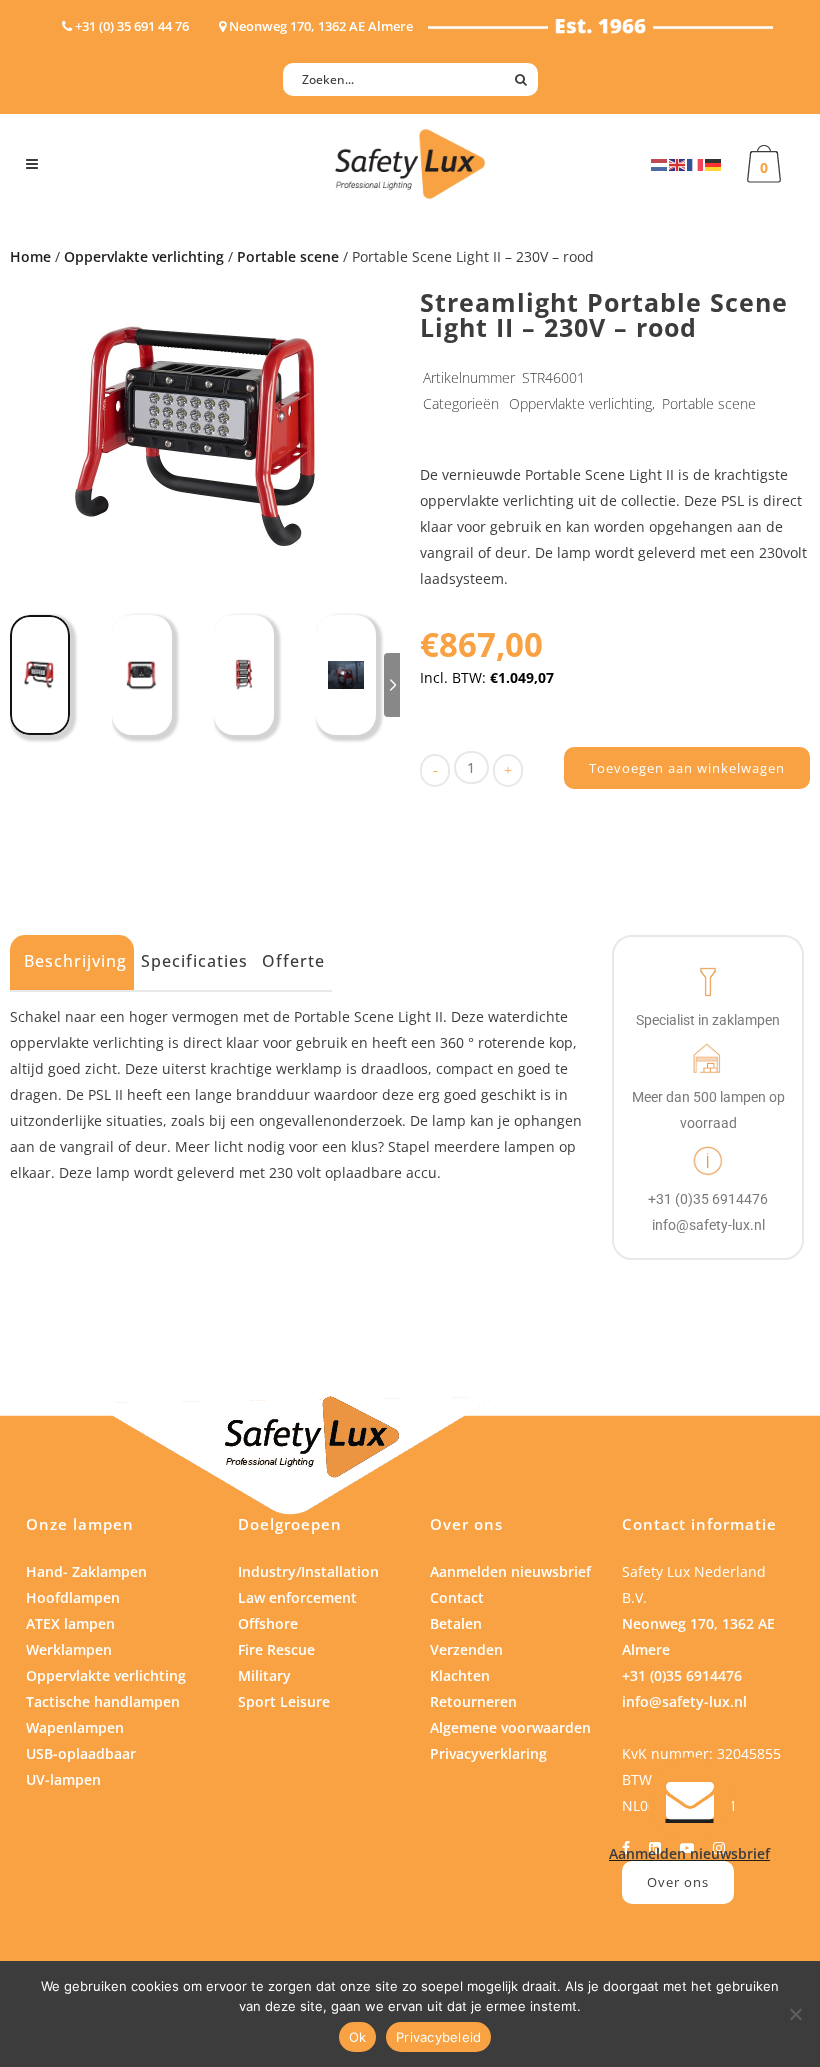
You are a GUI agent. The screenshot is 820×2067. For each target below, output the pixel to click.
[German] (714, 163)
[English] (678, 163)
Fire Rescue (276, 1649)
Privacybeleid (438, 2037)
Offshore (268, 1623)
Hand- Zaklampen (86, 1571)
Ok (358, 2037)
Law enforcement (297, 1597)
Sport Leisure (284, 1701)
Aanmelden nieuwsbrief (510, 1571)
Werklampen (69, 1649)
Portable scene (288, 256)
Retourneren (473, 1701)
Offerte (293, 961)
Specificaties (194, 961)
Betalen (456, 1623)
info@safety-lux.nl (684, 1701)
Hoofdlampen (73, 1597)
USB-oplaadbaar (81, 1753)
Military (264, 1675)
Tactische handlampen (103, 1701)
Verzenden (466, 1649)
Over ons (678, 1882)
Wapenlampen (75, 1727)
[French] (696, 163)
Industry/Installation (308, 1571)
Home (30, 256)
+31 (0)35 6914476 (682, 1675)
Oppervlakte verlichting (144, 256)
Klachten (460, 1675)
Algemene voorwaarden (510, 1727)
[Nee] (795, 2014)
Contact (457, 1597)
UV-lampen (63, 1779)
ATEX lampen (70, 1623)
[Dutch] (660, 163)
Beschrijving (75, 961)
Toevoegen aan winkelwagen (687, 768)
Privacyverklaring (488, 1753)
